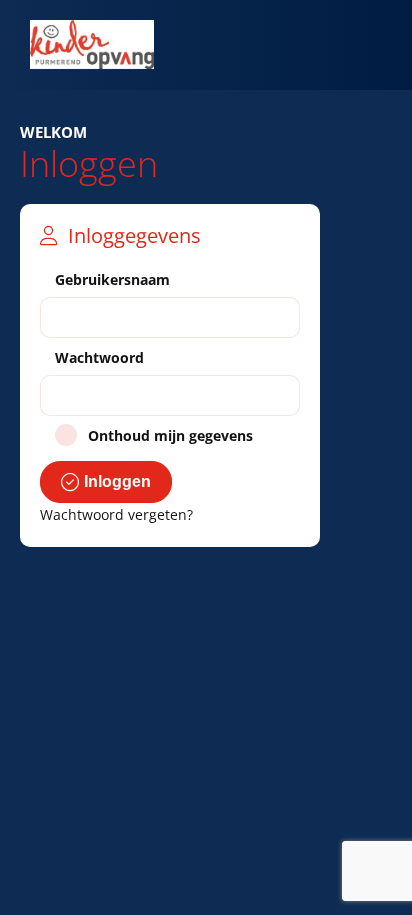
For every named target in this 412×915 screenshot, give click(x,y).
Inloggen (117, 481)
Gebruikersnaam (112, 279)
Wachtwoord (99, 357)
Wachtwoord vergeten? (116, 514)
